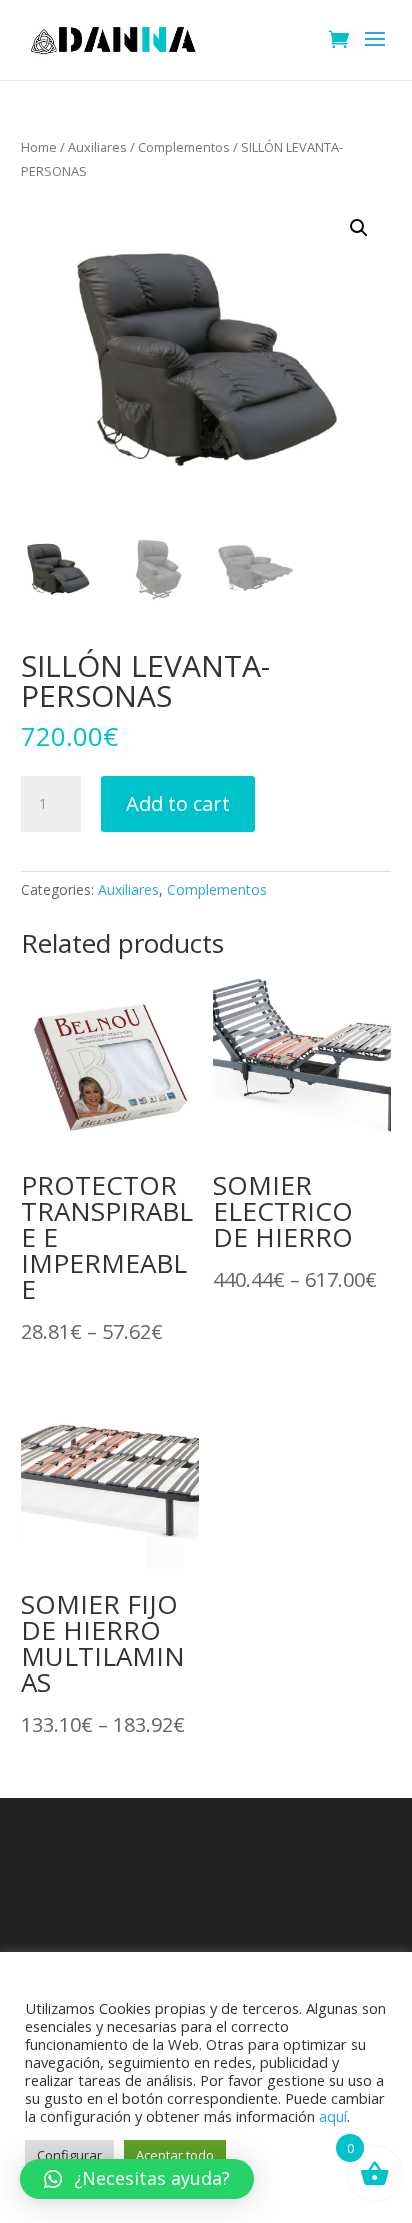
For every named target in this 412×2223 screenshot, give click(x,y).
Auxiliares (97, 147)
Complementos (184, 147)
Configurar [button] (69, 2155)
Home (39, 147)
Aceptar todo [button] (175, 2155)
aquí (333, 2116)
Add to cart (178, 803)
